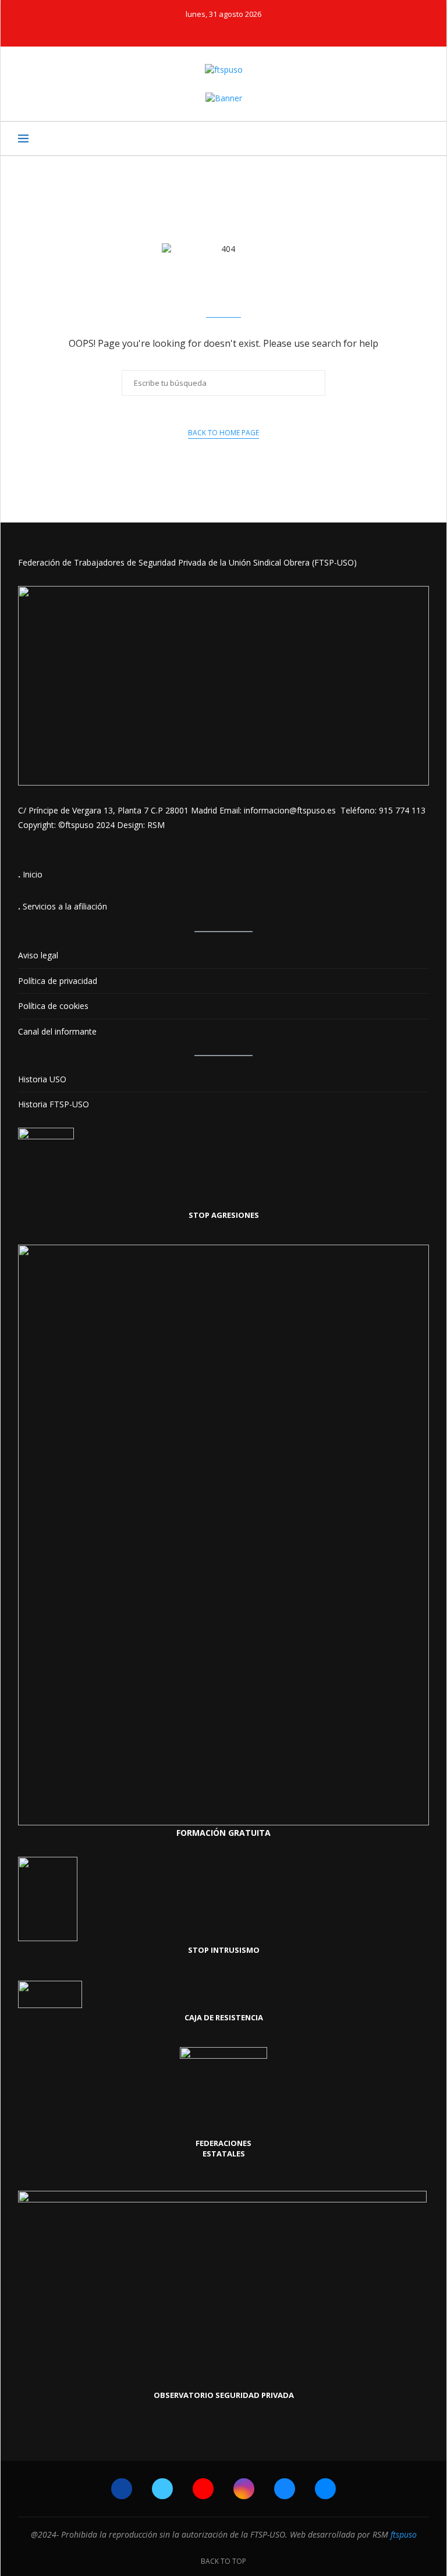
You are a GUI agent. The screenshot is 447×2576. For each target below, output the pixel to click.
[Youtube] (216, 30)
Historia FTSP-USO (54, 1104)
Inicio (33, 874)
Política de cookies (53, 1006)
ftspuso (404, 2534)
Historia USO (42, 1079)
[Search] (423, 138)
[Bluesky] (247, 30)
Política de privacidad (58, 981)
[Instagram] (232, 30)
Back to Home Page (223, 433)
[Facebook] (185, 30)
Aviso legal (38, 955)
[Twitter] (200, 30)
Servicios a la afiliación (65, 906)
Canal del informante (57, 1031)
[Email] (263, 30)
